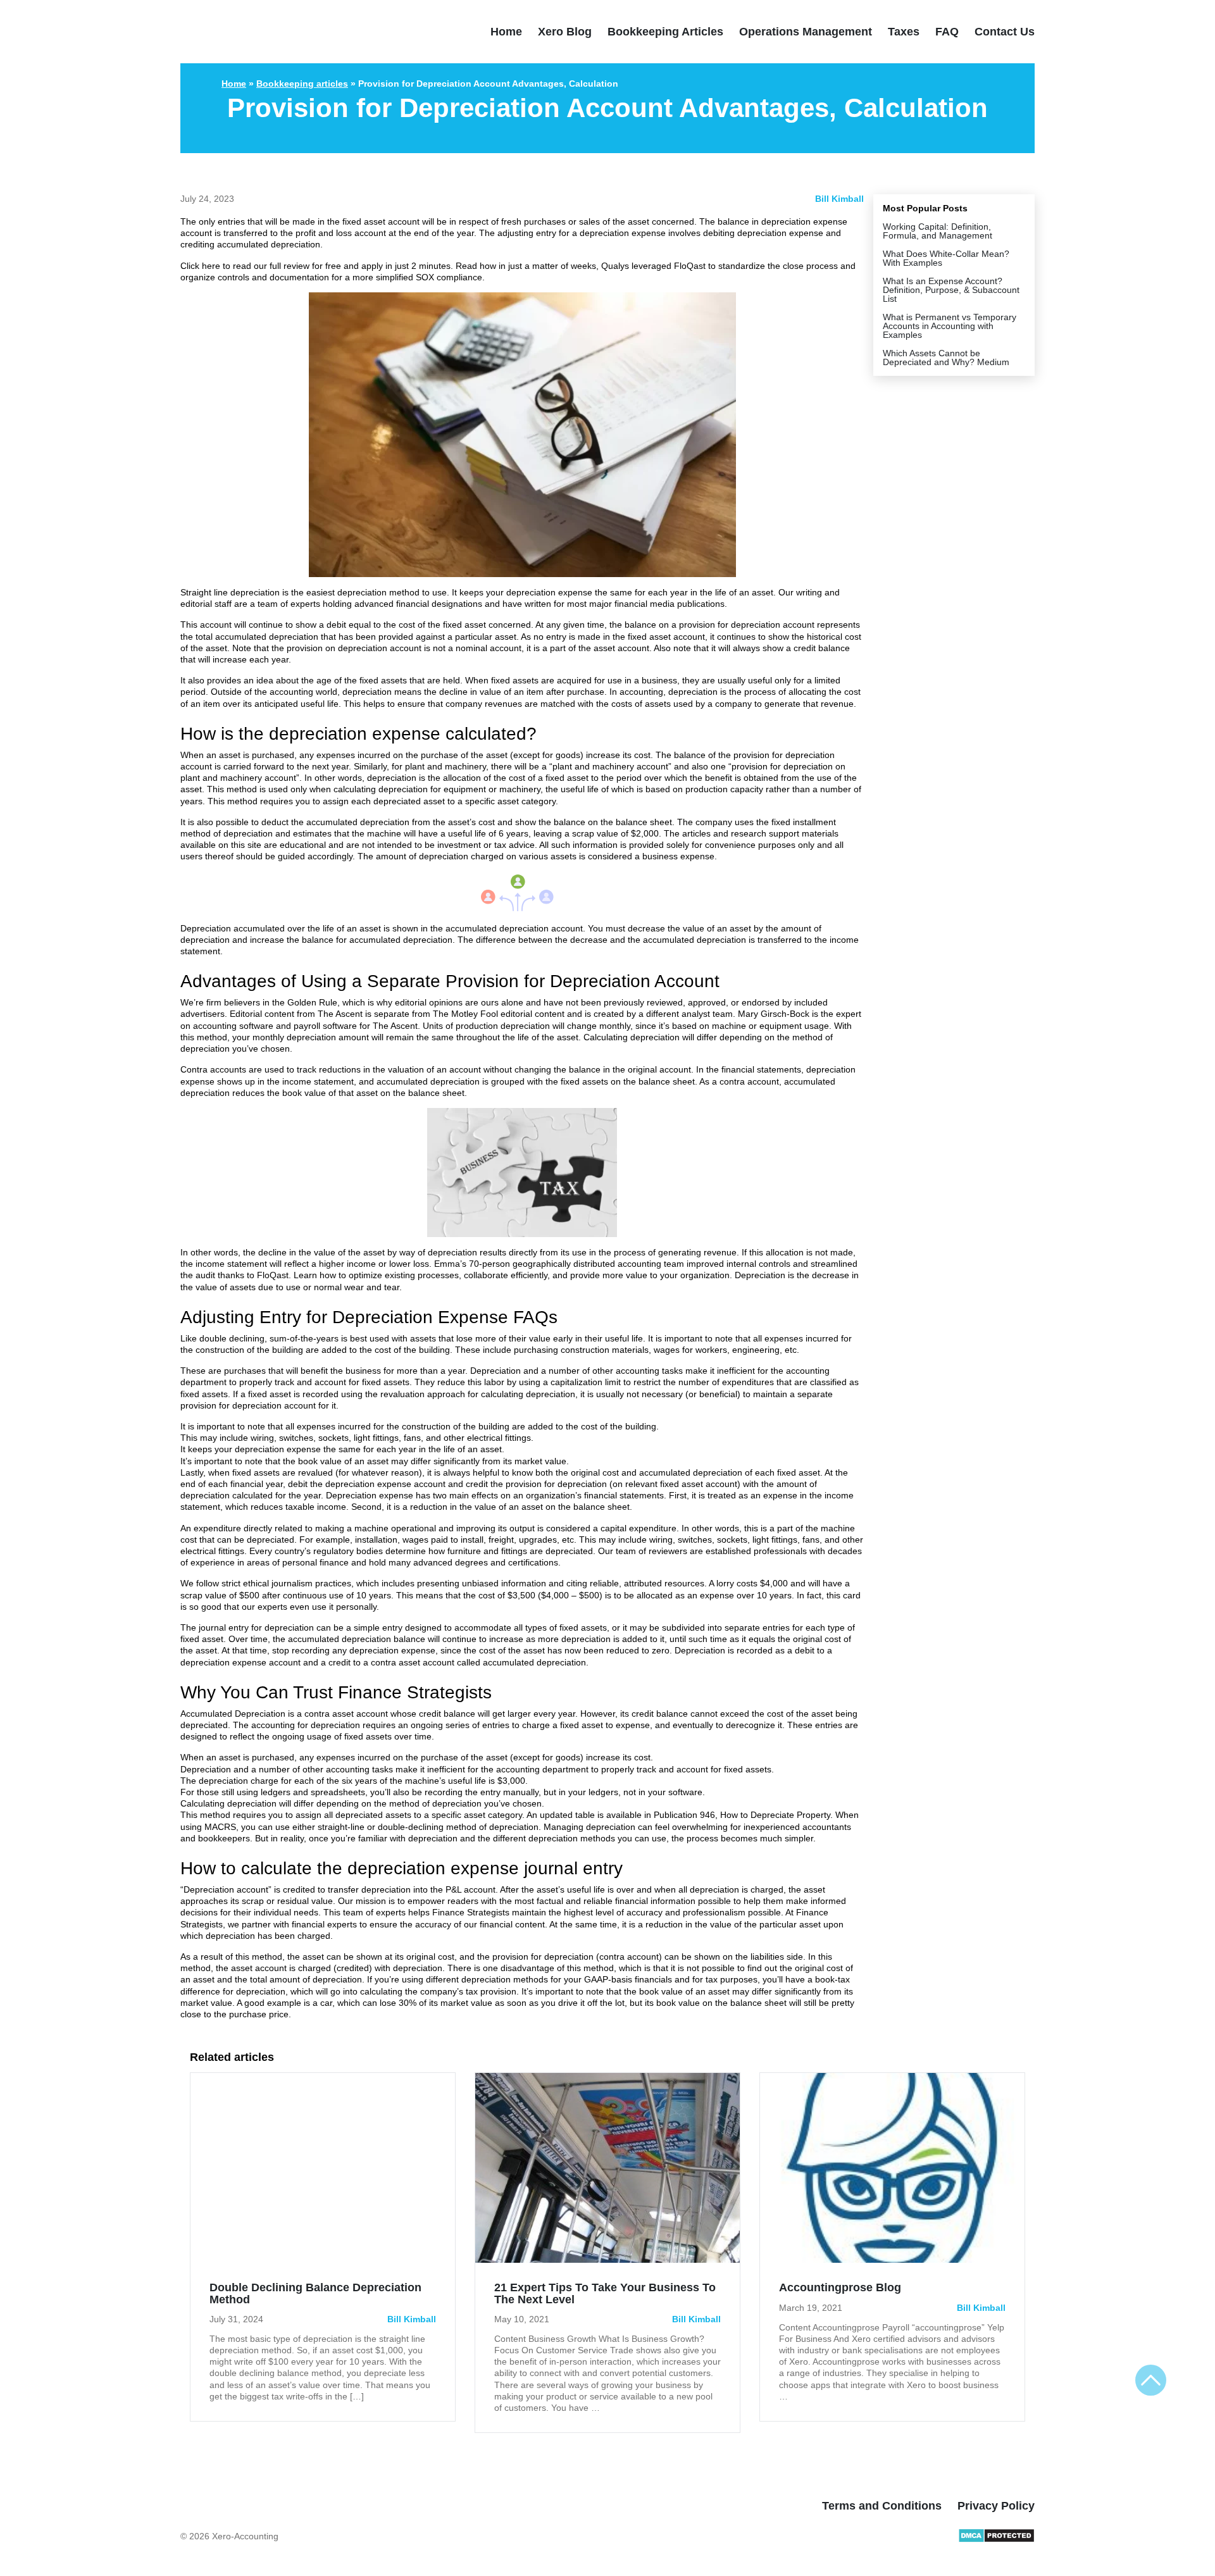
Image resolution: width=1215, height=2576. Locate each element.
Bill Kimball (839, 199)
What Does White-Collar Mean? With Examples (946, 258)
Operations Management (806, 32)
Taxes (904, 32)
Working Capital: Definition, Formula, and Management (938, 231)
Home (506, 32)
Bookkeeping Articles (665, 32)
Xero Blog (565, 32)
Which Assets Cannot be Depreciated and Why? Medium (946, 358)
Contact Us (1005, 32)
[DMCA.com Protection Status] (996, 2540)
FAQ (947, 32)
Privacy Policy (996, 2506)
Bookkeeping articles (302, 84)
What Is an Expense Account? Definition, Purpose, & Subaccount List (951, 290)
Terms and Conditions (882, 2506)
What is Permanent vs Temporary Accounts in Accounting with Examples (950, 326)
